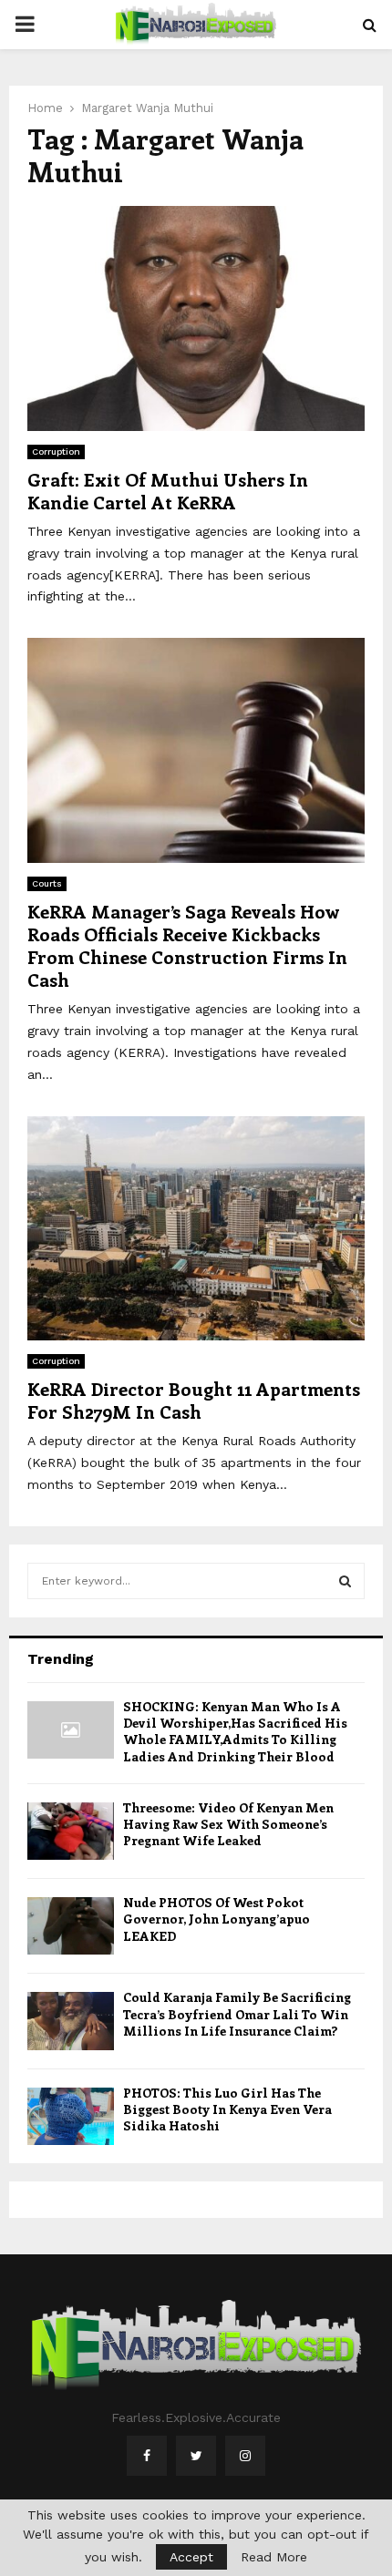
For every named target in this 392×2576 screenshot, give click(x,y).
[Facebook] (147, 2456)
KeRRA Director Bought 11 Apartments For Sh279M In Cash (194, 1400)
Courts (47, 883)
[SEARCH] (345, 1581)
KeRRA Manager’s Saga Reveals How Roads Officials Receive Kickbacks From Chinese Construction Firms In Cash (187, 945)
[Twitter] (196, 2456)
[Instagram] (245, 2456)
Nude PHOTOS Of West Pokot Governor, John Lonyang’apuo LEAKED (217, 1919)
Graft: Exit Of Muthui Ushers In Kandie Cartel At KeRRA (168, 490)
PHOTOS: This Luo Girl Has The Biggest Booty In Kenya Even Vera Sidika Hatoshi (227, 2109)
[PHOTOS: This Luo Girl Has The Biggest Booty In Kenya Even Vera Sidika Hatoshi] (71, 2116)
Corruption (56, 452)
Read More (274, 2557)
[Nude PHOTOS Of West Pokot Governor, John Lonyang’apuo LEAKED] (71, 1926)
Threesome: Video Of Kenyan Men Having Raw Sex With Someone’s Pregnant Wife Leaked (228, 1824)
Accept (191, 2557)
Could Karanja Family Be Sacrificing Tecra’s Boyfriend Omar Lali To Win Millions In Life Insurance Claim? (237, 2013)
